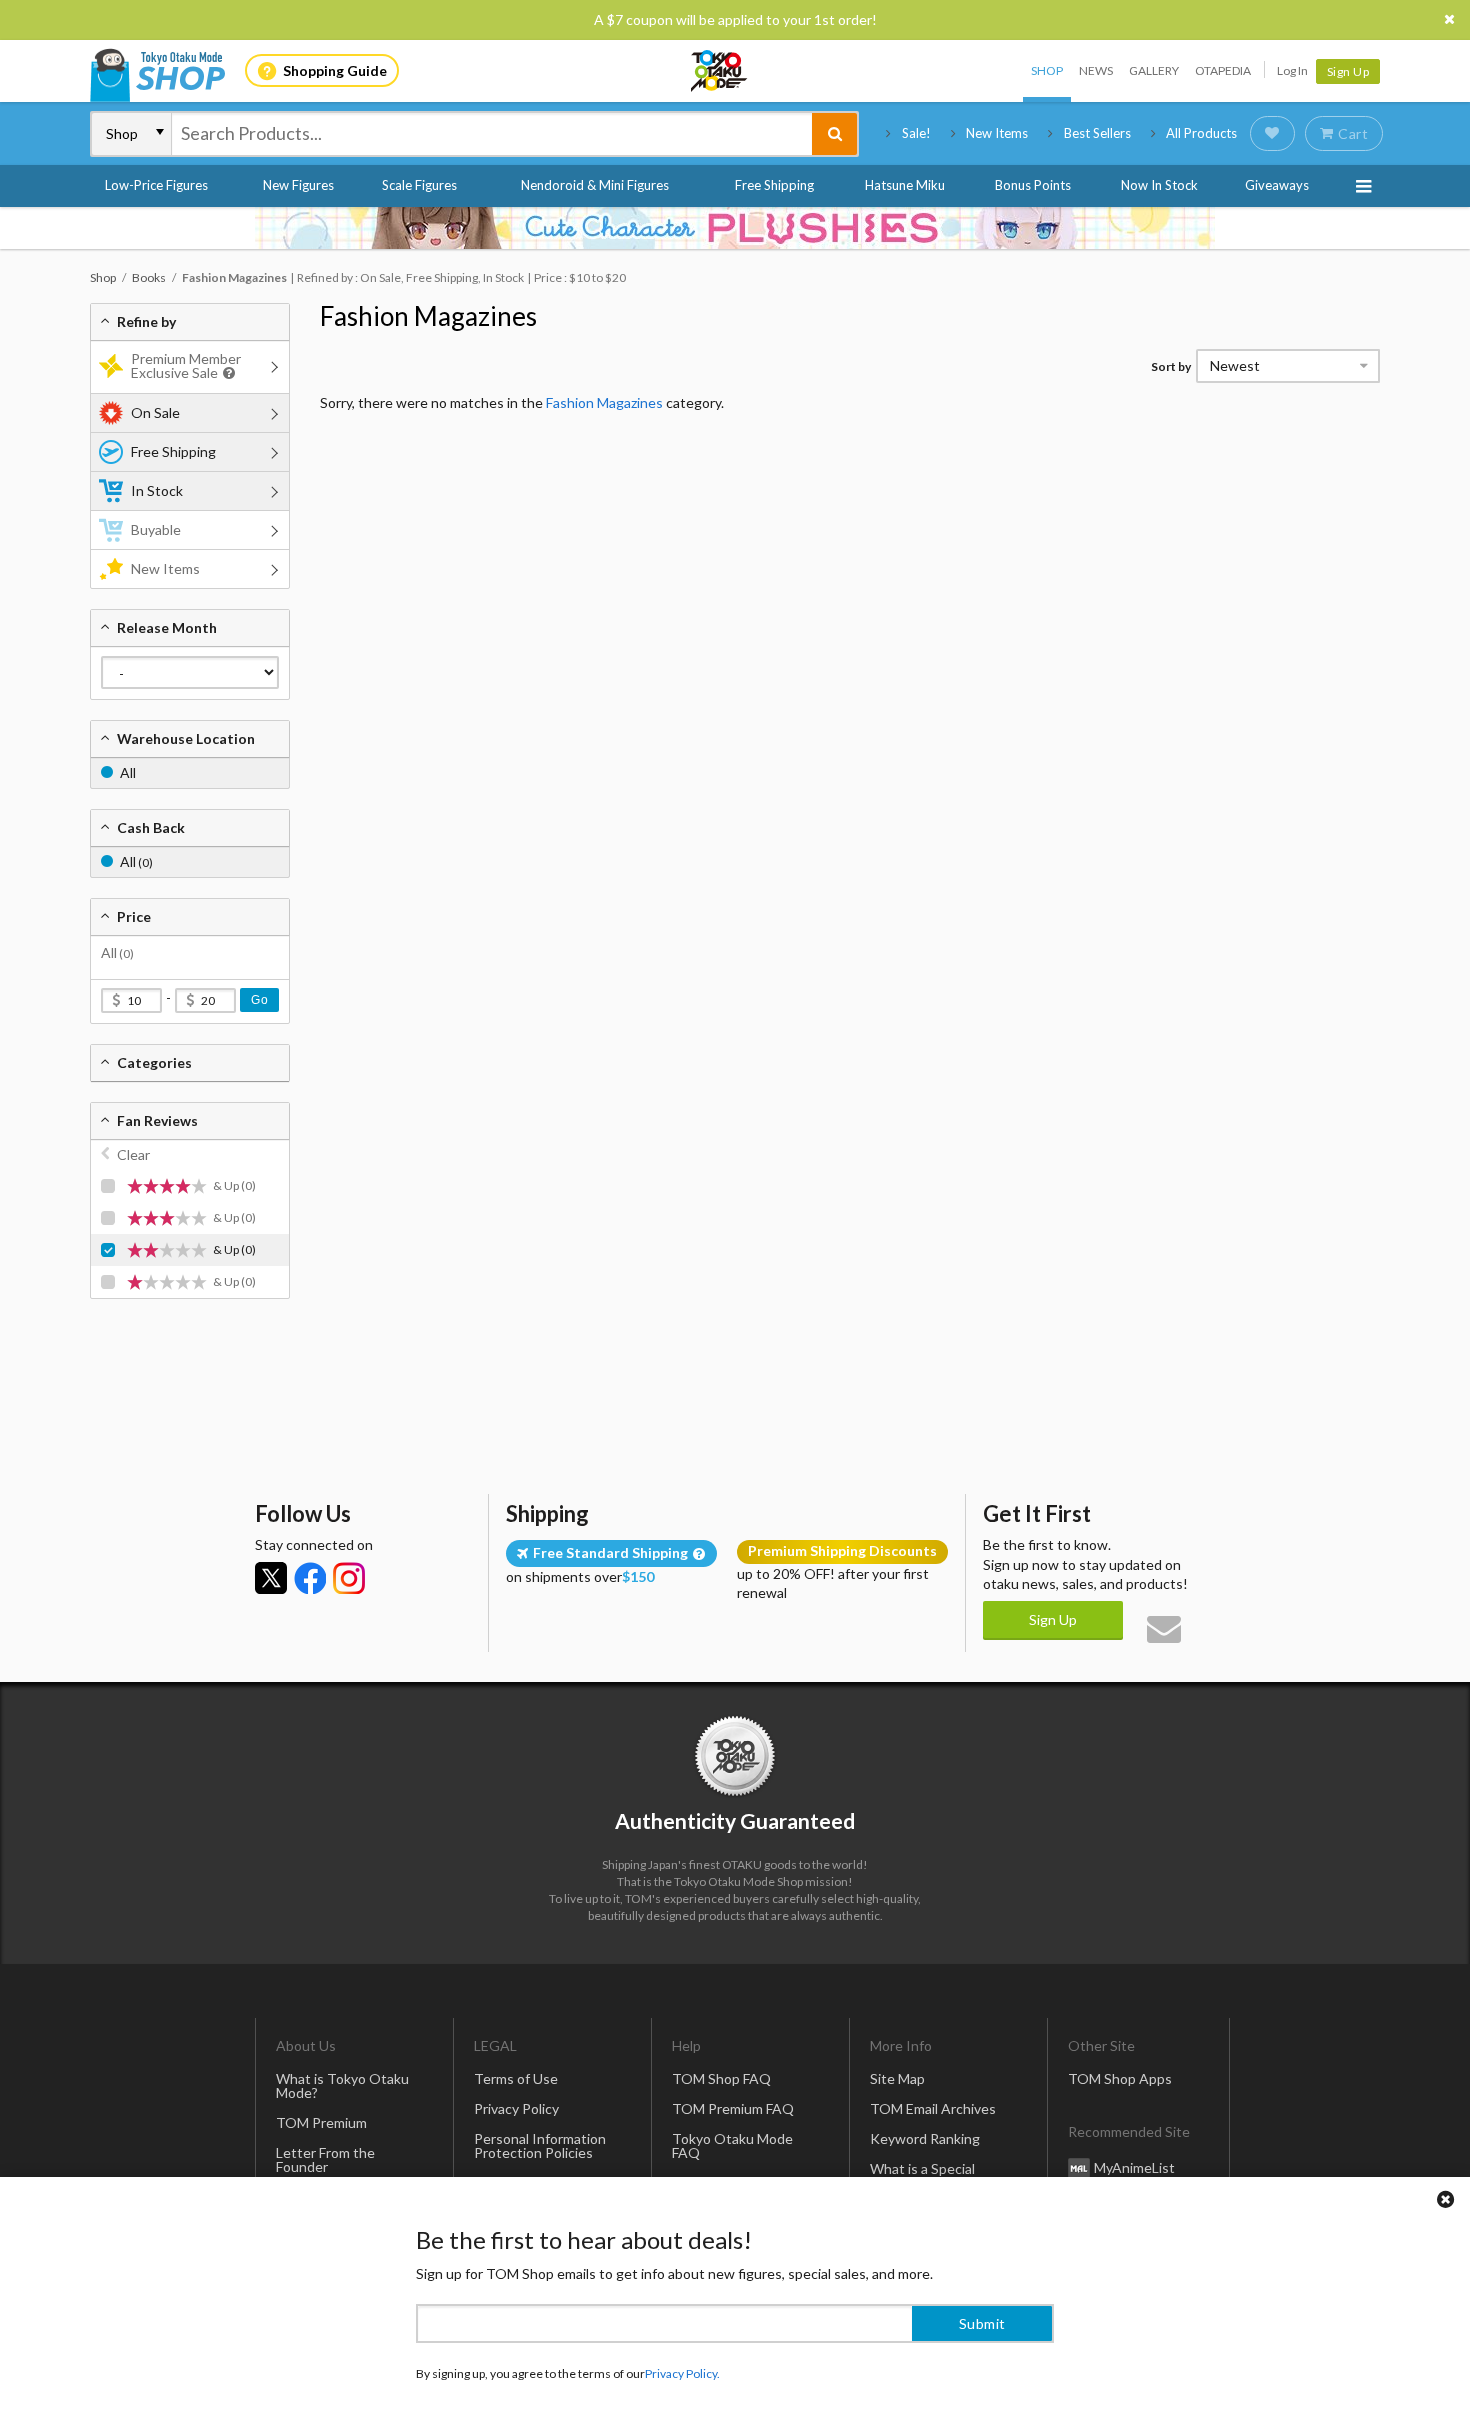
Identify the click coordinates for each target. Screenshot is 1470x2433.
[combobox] (492, 134)
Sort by (1171, 366)
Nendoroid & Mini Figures (595, 185)
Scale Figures (419, 185)
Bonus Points (1033, 185)
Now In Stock (1159, 185)
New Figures (298, 185)
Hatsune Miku (905, 185)
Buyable (156, 529)
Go (259, 1000)
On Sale (155, 412)
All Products (1201, 133)
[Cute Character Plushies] (735, 228)
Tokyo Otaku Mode (720, 71)
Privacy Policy (516, 2108)
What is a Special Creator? (922, 2175)
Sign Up (1348, 71)
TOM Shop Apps (1120, 2078)
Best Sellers (1097, 133)
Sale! (916, 133)
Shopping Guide (335, 70)
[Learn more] (226, 373)
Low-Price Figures (156, 185)
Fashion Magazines (428, 316)
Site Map (897, 2078)
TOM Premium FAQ (733, 2108)
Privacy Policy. (682, 2373)
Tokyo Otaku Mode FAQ (732, 2145)
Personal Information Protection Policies (540, 2145)
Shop (1047, 70)
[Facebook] (310, 1578)
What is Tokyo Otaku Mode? (342, 2085)
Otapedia (1223, 70)
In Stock (157, 490)
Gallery (1154, 70)
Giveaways (1277, 185)
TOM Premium (321, 2122)
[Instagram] (349, 1578)
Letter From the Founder (325, 2159)
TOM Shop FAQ (721, 2078)
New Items (997, 133)
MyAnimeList (1134, 2167)
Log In (1292, 70)
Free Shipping (774, 185)
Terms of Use (516, 2078)
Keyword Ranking (925, 2138)
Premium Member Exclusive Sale (186, 365)
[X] (271, 1578)
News (1096, 70)
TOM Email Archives (933, 2108)
